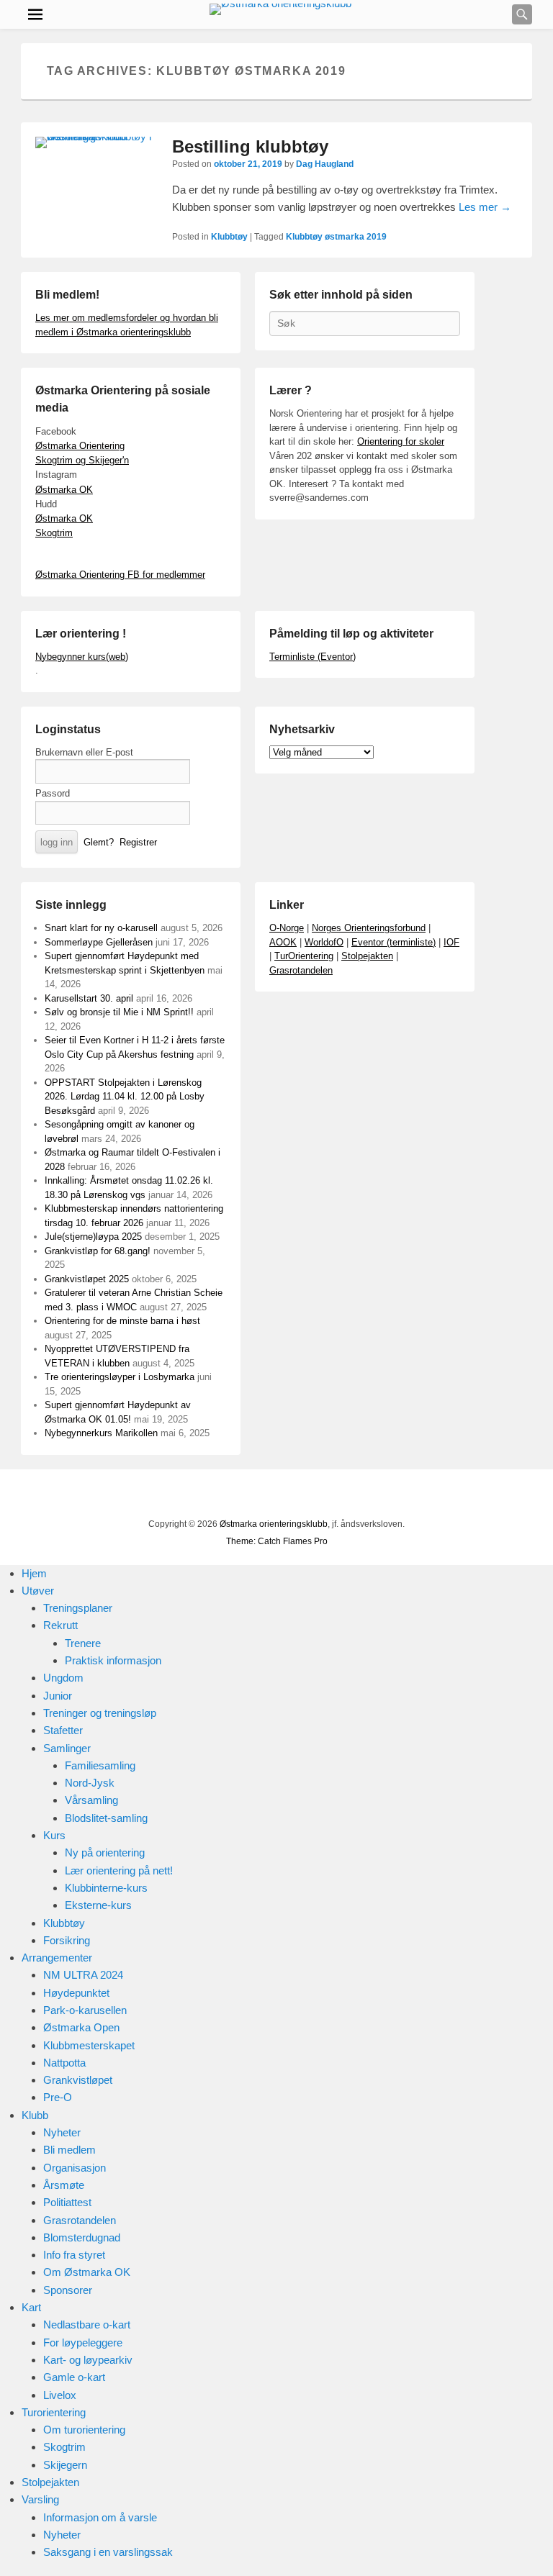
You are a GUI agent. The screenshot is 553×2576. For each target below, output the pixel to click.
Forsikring (67, 1940)
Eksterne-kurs (98, 1905)
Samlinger (67, 1748)
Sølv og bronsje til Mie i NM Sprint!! (119, 1012)
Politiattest (67, 2202)
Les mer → (485, 207)
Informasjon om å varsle (100, 2517)
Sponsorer (68, 2290)
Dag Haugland (325, 164)
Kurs (54, 1835)
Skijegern (65, 2465)
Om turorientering (84, 2430)
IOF (451, 942)
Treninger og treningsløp (100, 1713)
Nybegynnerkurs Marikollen (101, 1433)
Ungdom (63, 1678)
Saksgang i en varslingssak (108, 2552)
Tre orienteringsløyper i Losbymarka (120, 1377)
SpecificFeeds (359, 1496)
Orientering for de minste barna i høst (122, 1321)
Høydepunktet (76, 1993)
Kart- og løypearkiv (88, 2360)
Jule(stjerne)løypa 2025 (93, 1237)
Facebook (201, 1496)
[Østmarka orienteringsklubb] (280, 9)
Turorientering (54, 2412)
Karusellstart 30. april (89, 998)
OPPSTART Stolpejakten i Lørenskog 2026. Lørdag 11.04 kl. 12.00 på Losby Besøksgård (125, 1097)
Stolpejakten (367, 956)
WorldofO (324, 942)
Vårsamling (91, 1800)
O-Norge (287, 928)
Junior (58, 1696)
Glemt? (99, 842)
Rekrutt (60, 1625)
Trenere (83, 1643)
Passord (53, 793)
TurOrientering (304, 956)
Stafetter (63, 1730)
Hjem (34, 1573)
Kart (31, 2307)
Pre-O (58, 2097)
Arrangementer (57, 1958)
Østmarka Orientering (80, 446)
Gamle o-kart (74, 2377)
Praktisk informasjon (113, 1660)
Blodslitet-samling (106, 1818)
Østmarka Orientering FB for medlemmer (120, 575)
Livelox (60, 2395)
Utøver (38, 1591)
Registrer (138, 842)
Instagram (296, 1496)
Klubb (35, 2115)
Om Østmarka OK (87, 2272)
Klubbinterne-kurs (106, 1888)
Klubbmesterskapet (89, 2045)
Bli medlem (69, 2150)
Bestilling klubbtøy (250, 146)
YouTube (233, 1496)
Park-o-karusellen (85, 2010)
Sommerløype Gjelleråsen (99, 942)
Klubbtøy (229, 237)
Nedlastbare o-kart (87, 2325)
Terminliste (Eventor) (313, 657)
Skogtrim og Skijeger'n (82, 460)
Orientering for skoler (401, 441)
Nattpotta (64, 2063)
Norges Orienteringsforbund (369, 928)
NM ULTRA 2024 (83, 1975)
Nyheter (62, 2132)
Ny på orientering (105, 1852)
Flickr (264, 1496)
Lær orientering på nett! (119, 1870)
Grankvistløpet (78, 2080)
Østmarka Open (81, 2027)
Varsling (40, 2499)
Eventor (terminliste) (394, 942)
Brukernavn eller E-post (84, 752)
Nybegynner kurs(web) (82, 657)
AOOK (283, 942)
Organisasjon (75, 2168)
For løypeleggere (83, 2343)
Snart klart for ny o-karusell (101, 928)
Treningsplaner (78, 1608)
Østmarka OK (64, 490)
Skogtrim (54, 533)
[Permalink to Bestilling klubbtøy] (96, 142)
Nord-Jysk (90, 1783)
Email (328, 1496)
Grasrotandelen (301, 970)
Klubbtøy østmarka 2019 (336, 237)
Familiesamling (100, 1765)
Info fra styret (74, 2255)
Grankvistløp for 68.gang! (98, 1251)
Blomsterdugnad (82, 2237)
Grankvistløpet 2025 (87, 1279)
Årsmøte (64, 2185)
